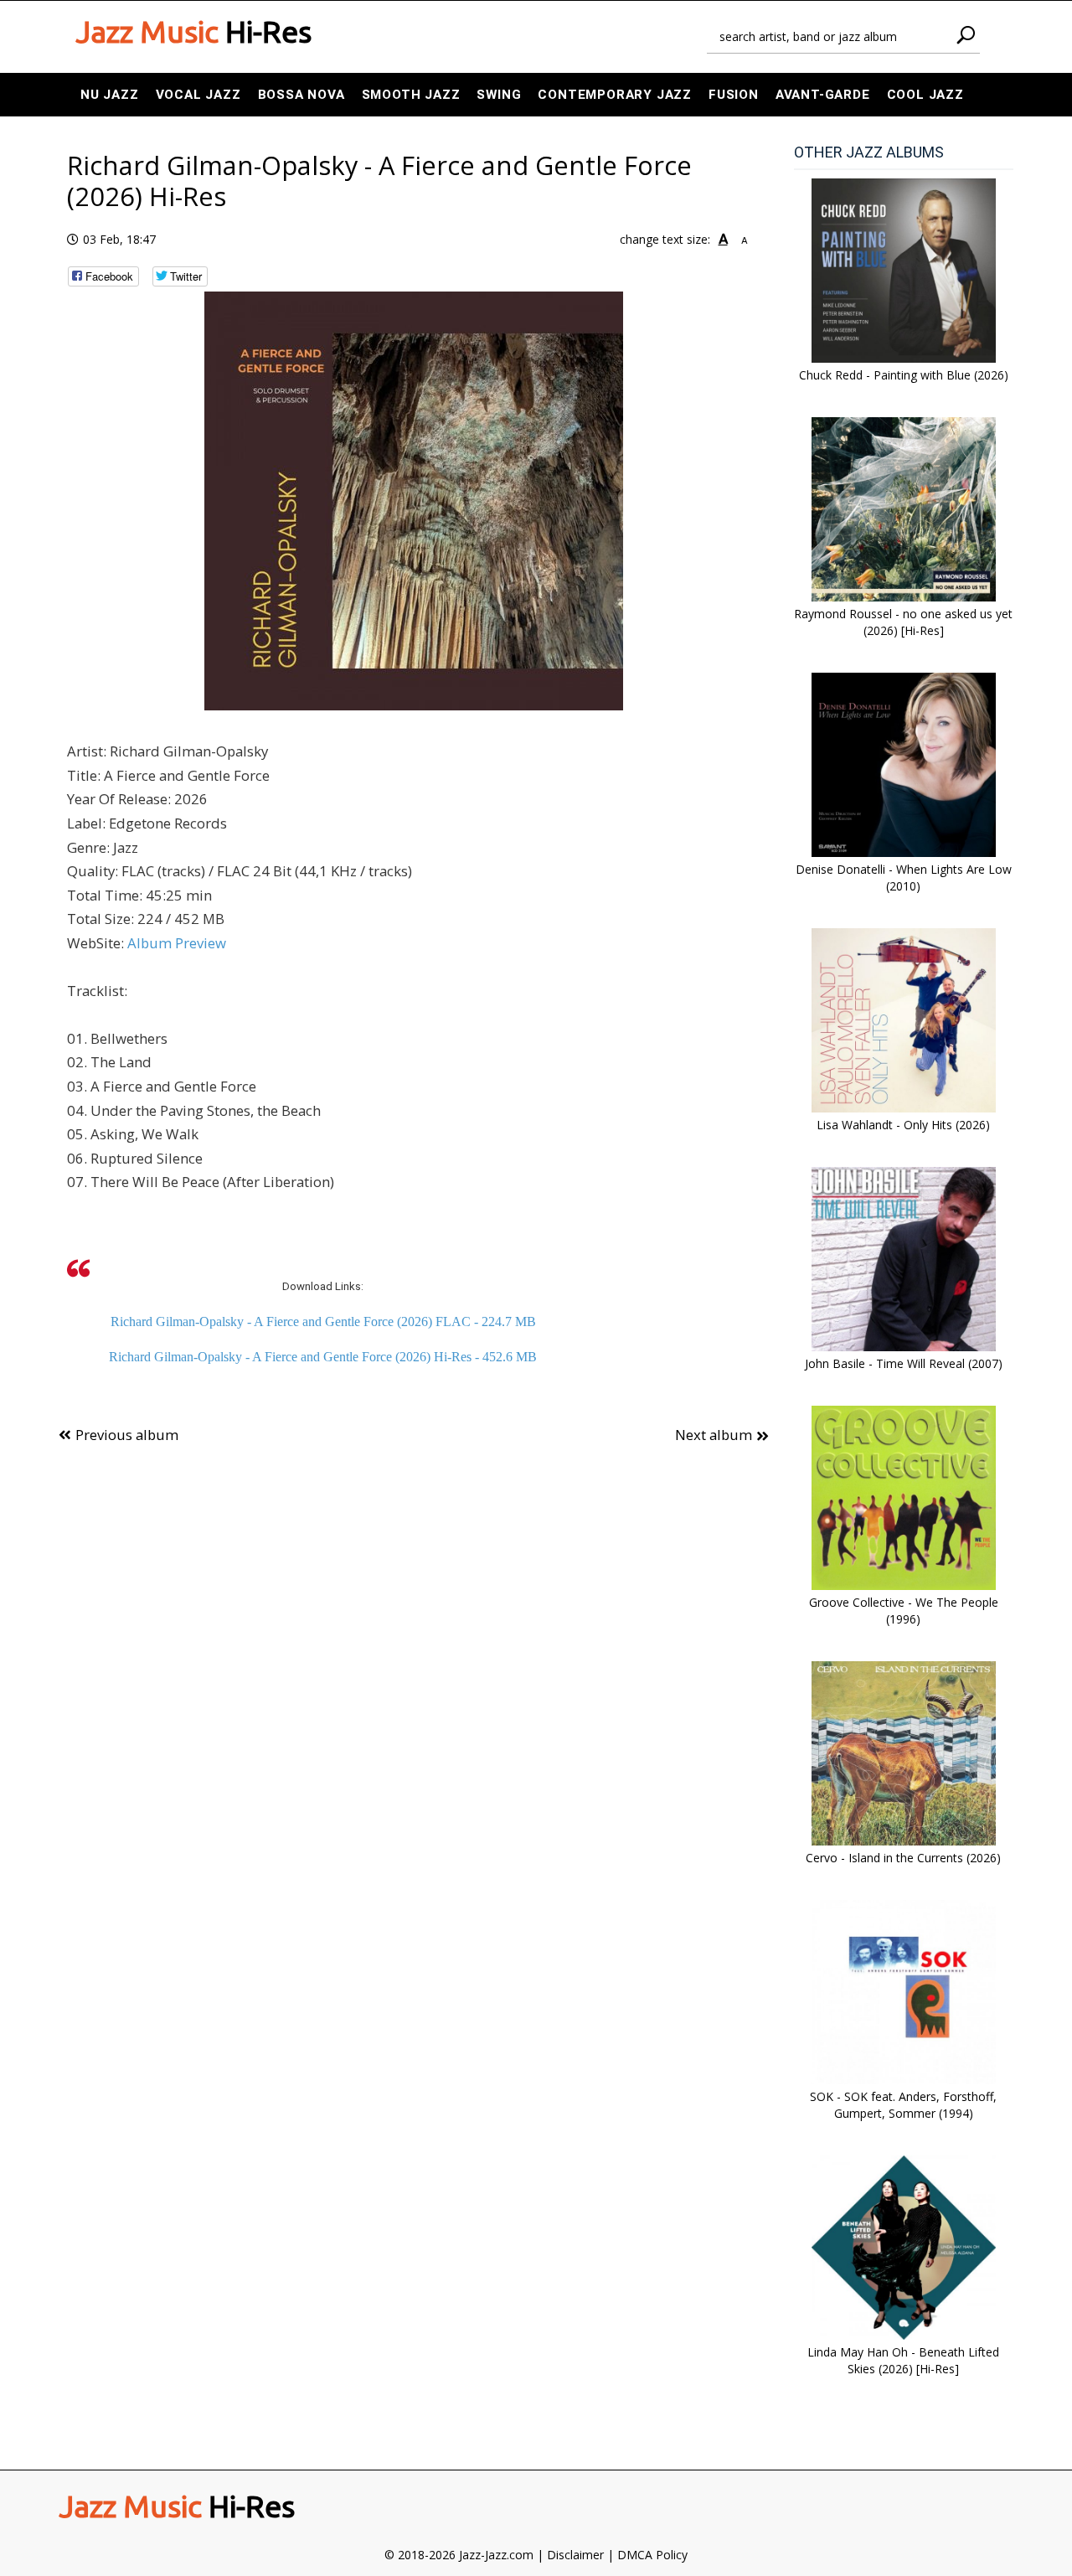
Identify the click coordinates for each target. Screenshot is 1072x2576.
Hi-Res (193, 32)
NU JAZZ (110, 95)
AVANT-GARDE (823, 95)
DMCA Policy (652, 2555)
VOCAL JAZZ (198, 95)
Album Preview (177, 943)
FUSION (734, 95)
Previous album (127, 1435)
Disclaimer (575, 2555)
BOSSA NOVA (301, 95)
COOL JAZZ (925, 95)
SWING (499, 95)
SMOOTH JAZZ (411, 95)
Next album (714, 1435)
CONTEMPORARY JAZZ (615, 95)
